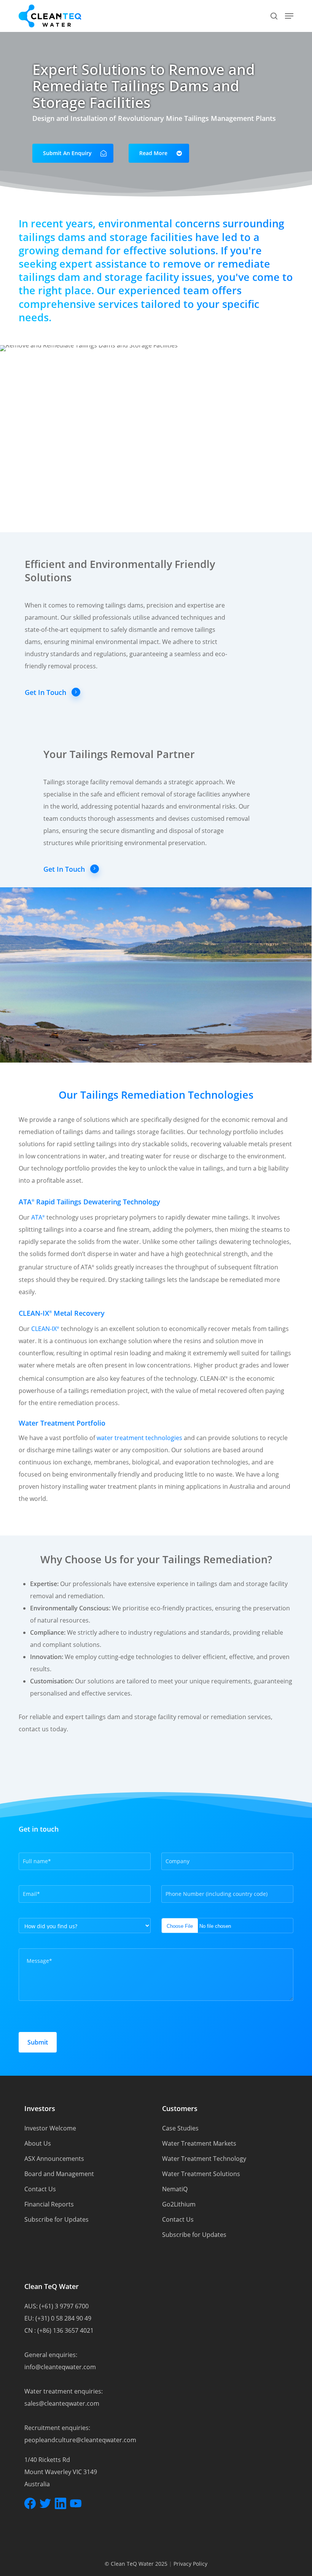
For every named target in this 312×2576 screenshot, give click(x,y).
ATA (38, 1217)
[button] (289, 16)
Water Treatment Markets (199, 2143)
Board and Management (59, 2174)
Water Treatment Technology (204, 2159)
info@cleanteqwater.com (60, 2367)
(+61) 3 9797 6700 (64, 2306)
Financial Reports (49, 2204)
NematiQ (175, 2189)
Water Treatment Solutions (201, 2174)
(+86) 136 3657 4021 (65, 2330)
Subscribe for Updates (57, 2219)
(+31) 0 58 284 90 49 (63, 2318)
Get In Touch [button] (45, 692)
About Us (38, 2143)
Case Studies (180, 2128)
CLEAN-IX (45, 1329)
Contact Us (40, 2189)
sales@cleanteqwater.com (62, 2403)
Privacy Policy (190, 2564)
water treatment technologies (139, 1438)
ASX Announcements (54, 2159)
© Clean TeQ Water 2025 (136, 2564)
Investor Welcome (50, 2128)
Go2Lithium (179, 2204)
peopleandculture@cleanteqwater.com (80, 2440)
